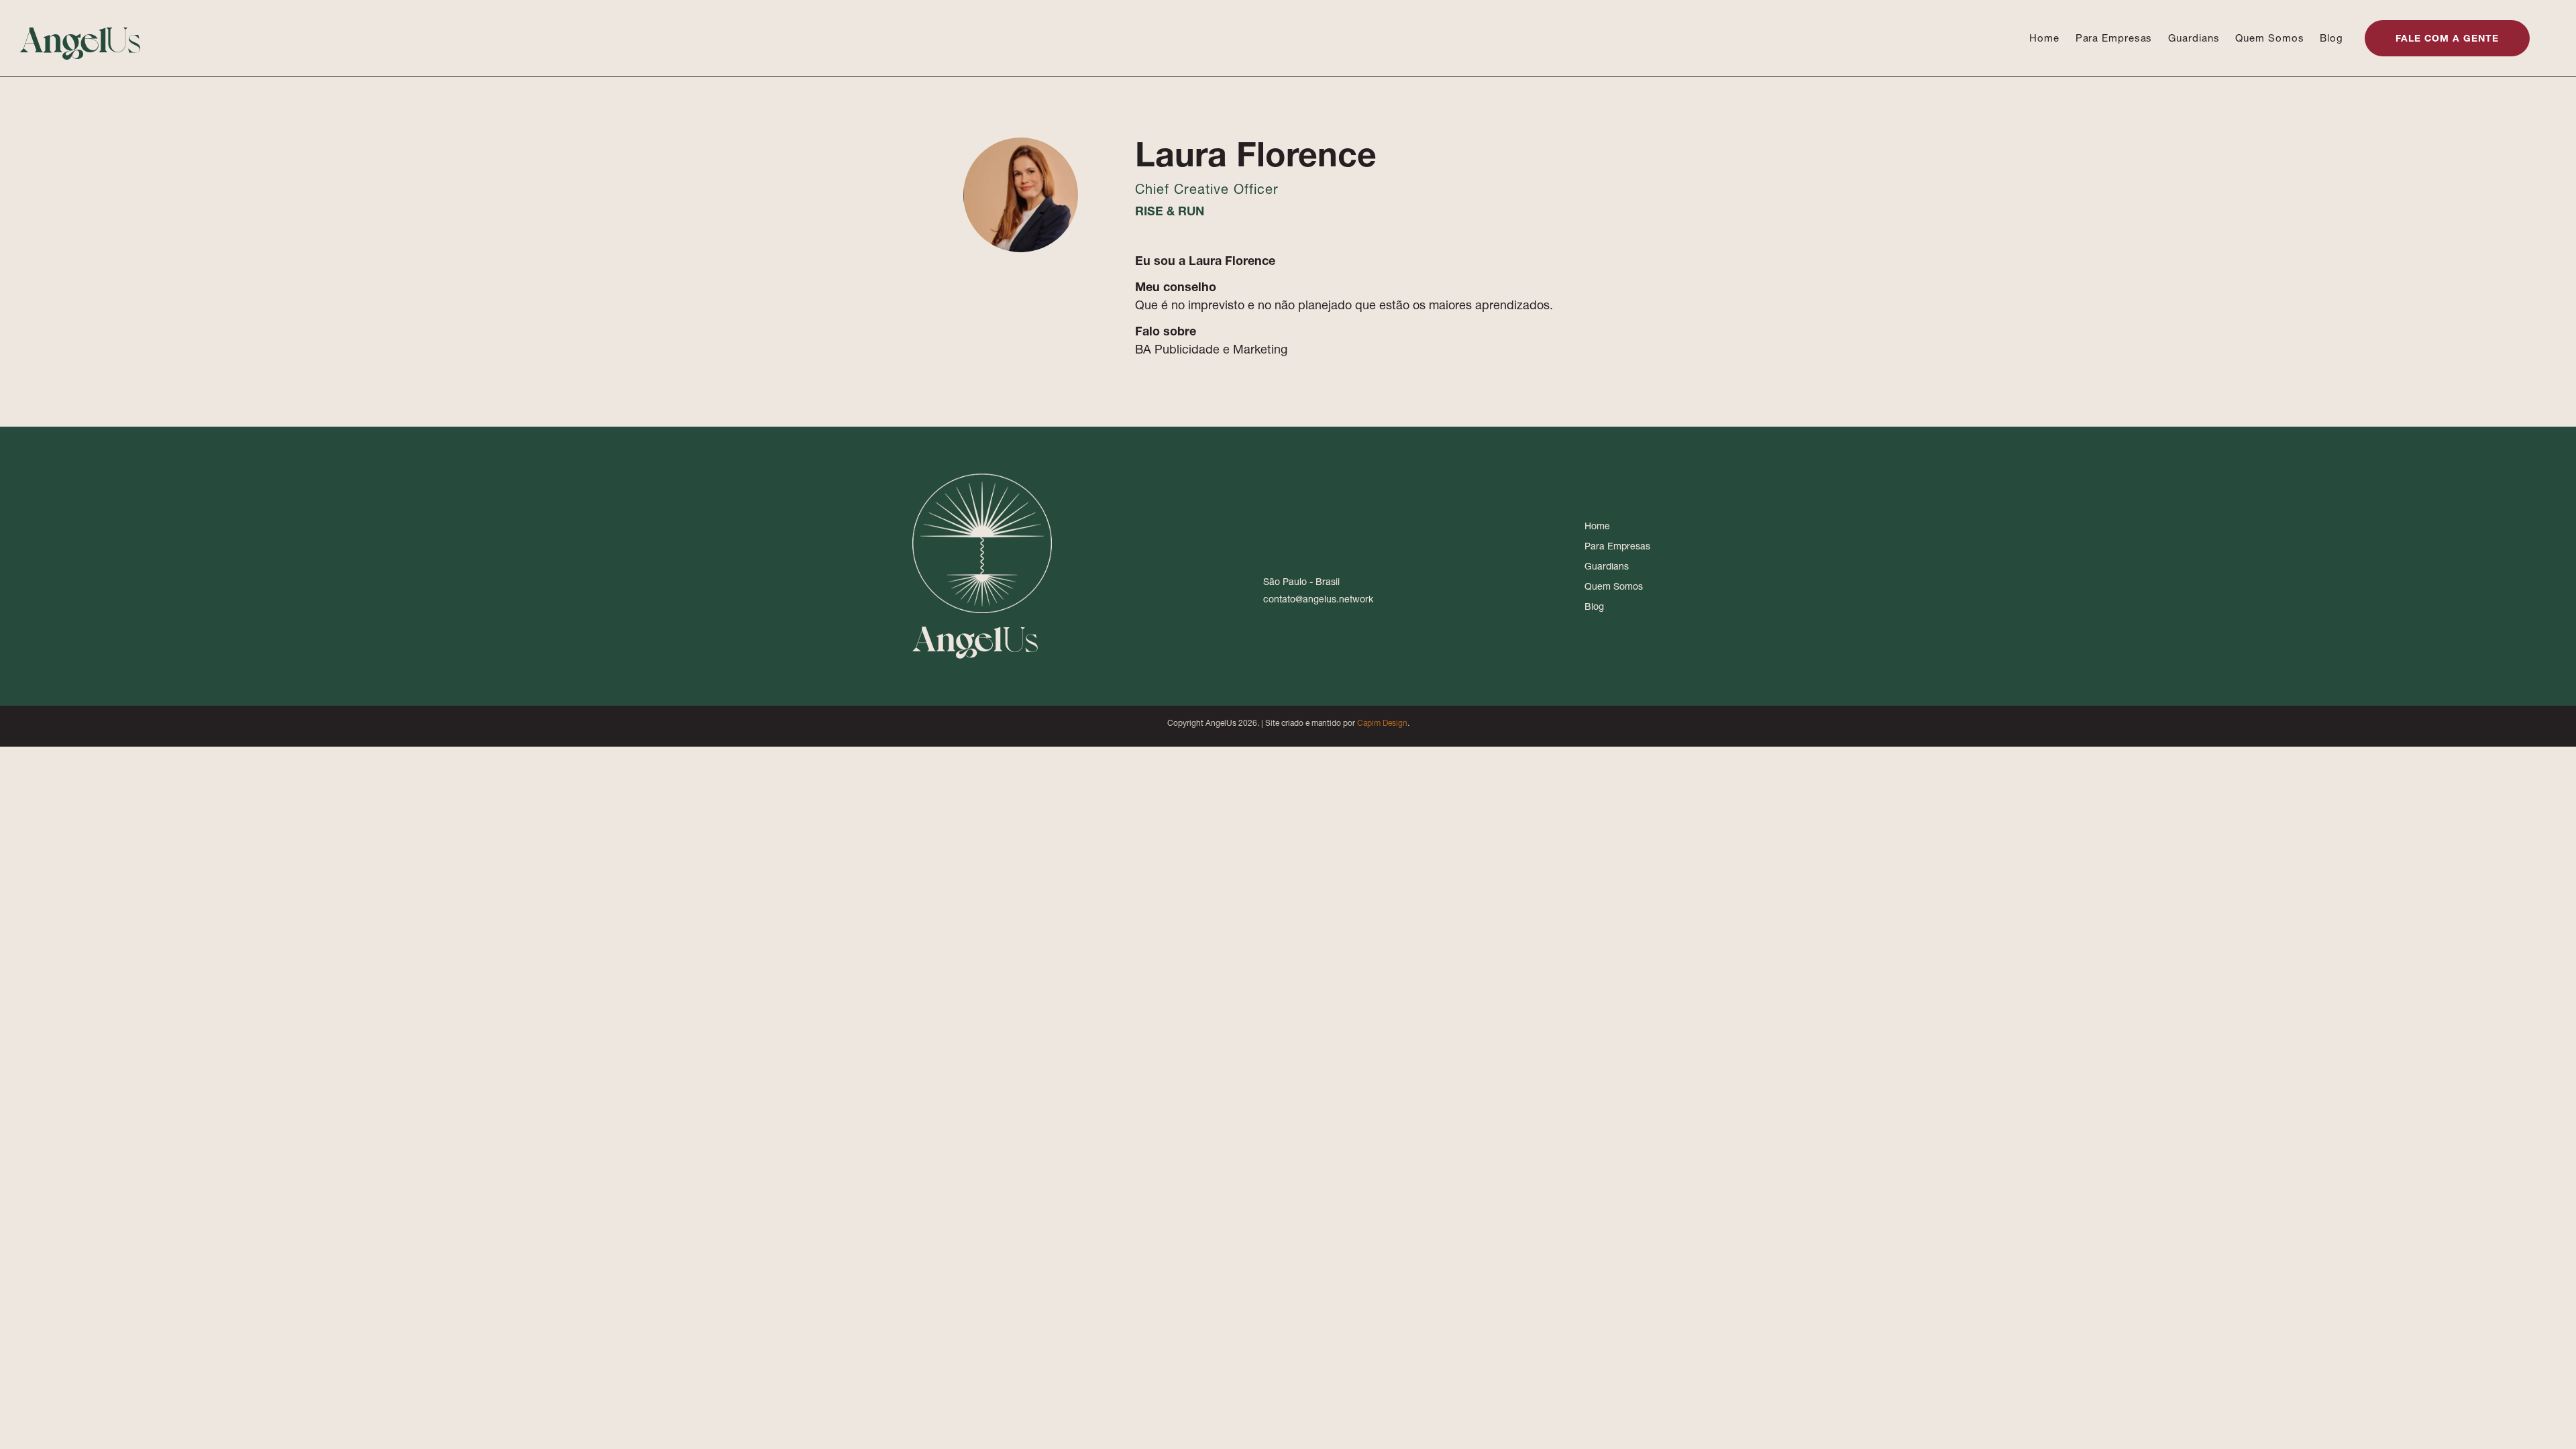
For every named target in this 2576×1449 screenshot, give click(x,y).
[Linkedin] (1255, 542)
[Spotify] (1360, 542)
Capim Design (1382, 723)
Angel (81, 38)
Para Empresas (2114, 38)
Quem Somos (2269, 38)
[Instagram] (1290, 542)
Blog (2331, 38)
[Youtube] (1325, 542)
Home (2044, 38)
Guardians (2194, 38)
